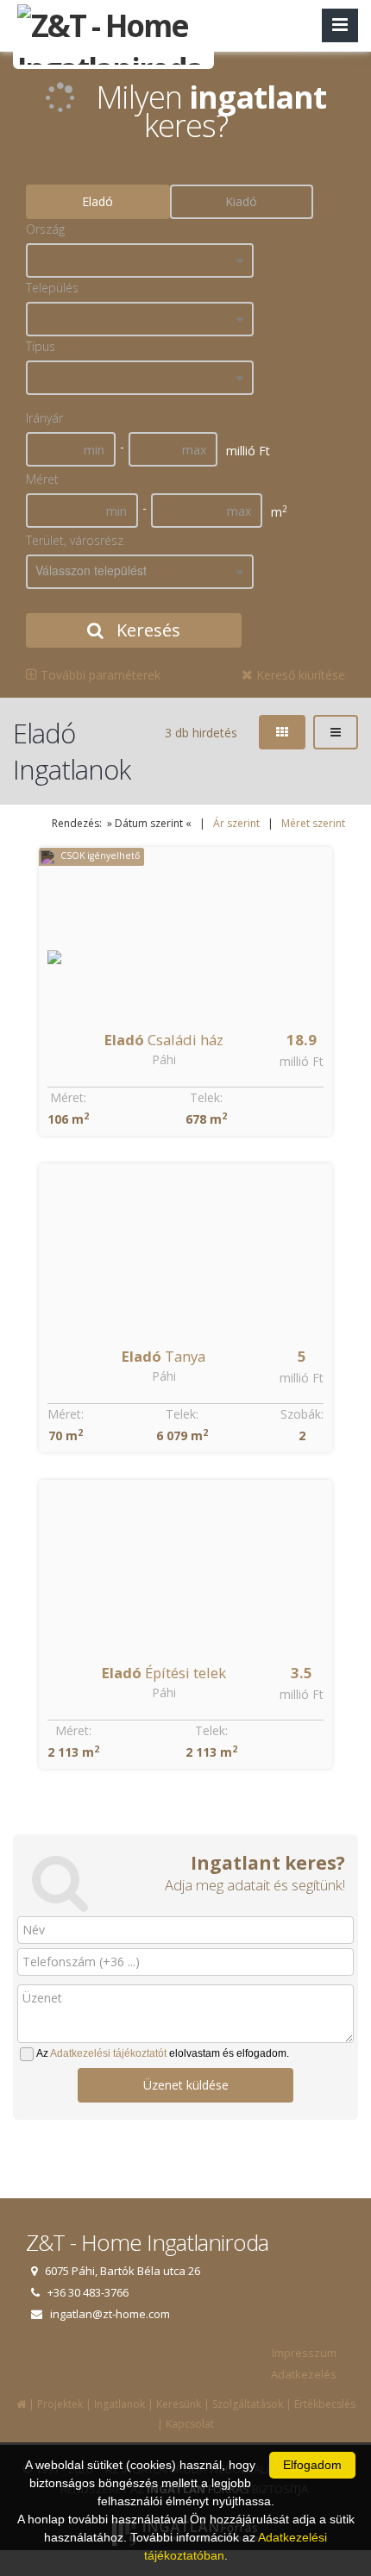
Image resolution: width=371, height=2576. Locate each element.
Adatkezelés (304, 2374)
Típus (41, 346)
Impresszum (304, 2353)
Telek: (206, 1097)
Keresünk (179, 2404)
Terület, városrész (75, 540)
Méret (42, 479)
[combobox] (140, 260)
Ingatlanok (119, 2404)
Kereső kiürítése (299, 675)
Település (52, 288)
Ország (45, 229)
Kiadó (241, 201)
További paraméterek (99, 675)
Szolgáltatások (248, 2404)
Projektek (60, 2404)
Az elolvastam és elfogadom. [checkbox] (163, 2053)
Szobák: (302, 1414)
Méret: (68, 1097)
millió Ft (302, 1061)
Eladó (97, 201)
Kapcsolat (190, 2424)
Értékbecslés (325, 2404)
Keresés (146, 630)
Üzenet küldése (186, 2085)
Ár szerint (236, 823)
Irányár (44, 418)
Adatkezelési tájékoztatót (108, 2053)
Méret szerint (313, 823)
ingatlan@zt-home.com (110, 2314)
